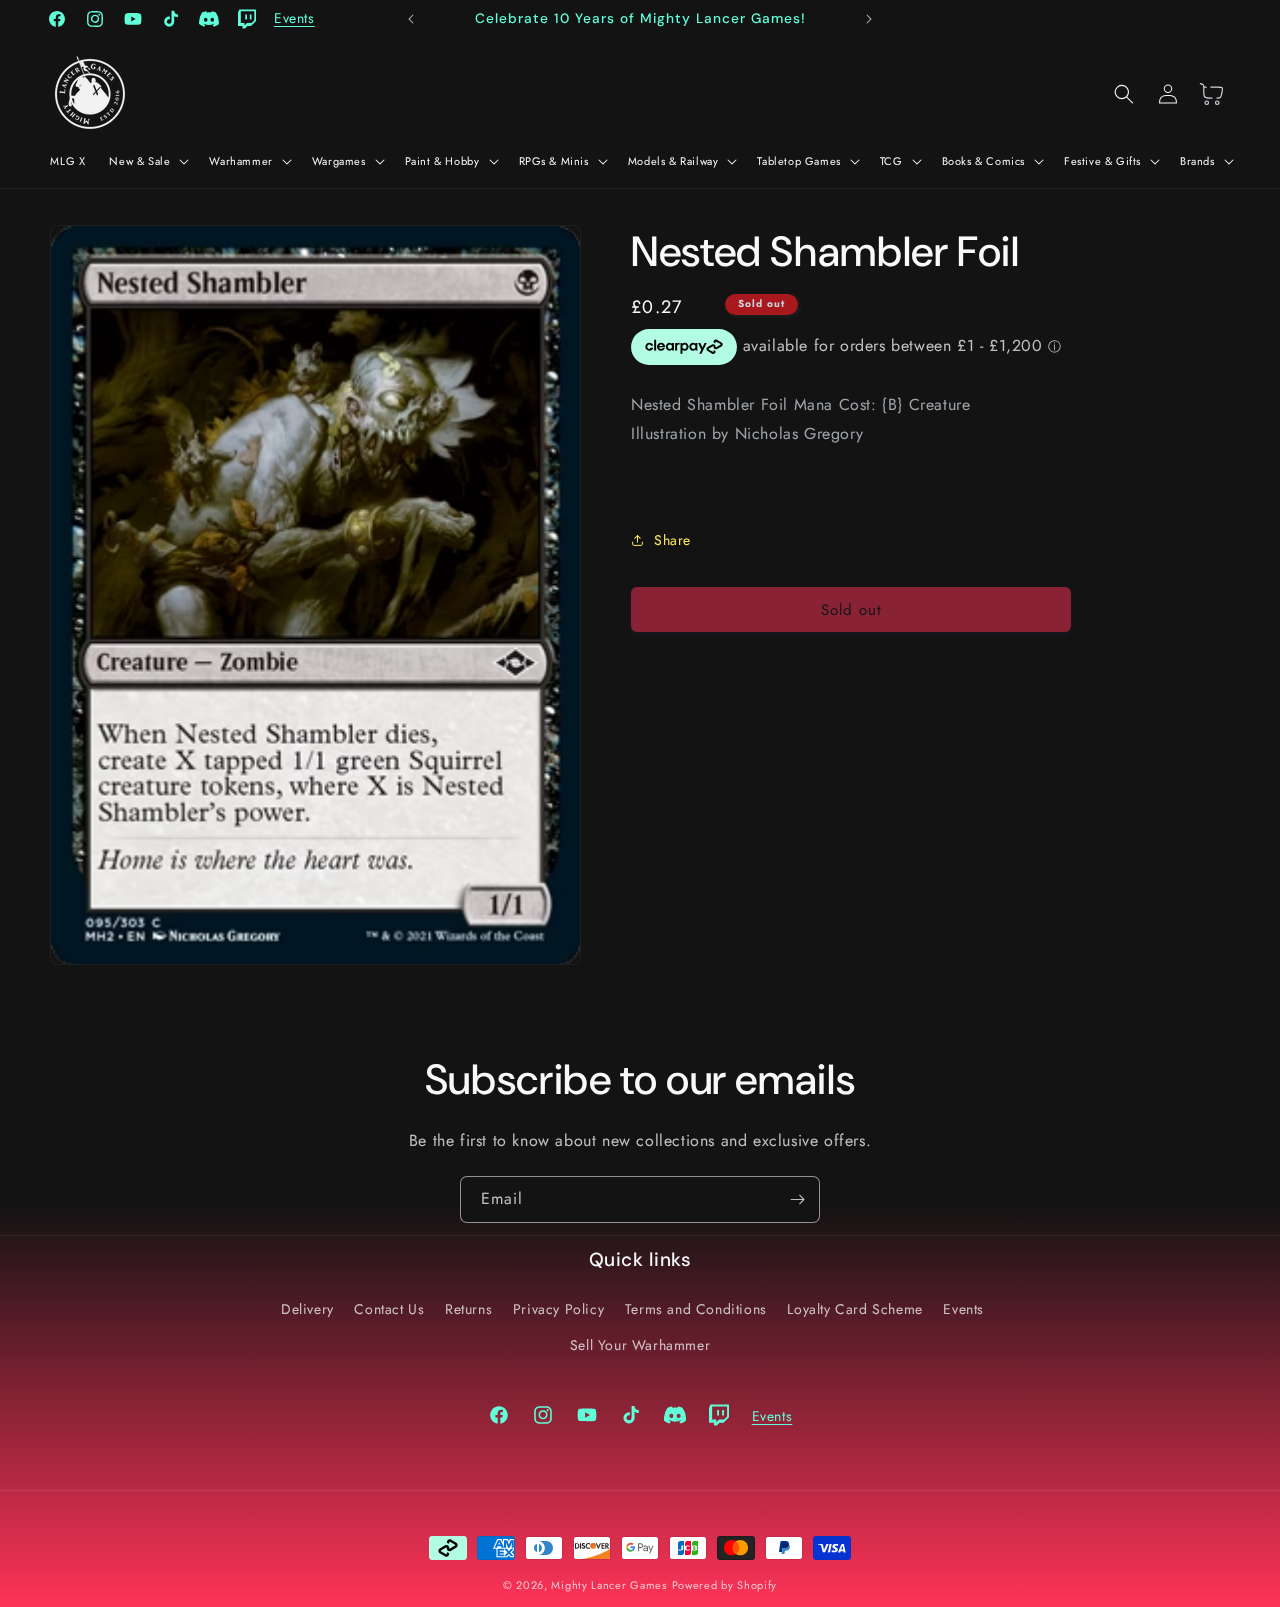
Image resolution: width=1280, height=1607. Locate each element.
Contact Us (389, 1309)
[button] (147, 161)
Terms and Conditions (696, 1309)
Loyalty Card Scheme (854, 1309)
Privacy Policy (558, 1309)
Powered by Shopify (725, 1585)
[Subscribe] (797, 1199)
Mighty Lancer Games (608, 1585)
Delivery (307, 1309)
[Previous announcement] (411, 19)
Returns (468, 1309)
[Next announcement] (869, 19)
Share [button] (672, 540)
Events (963, 1309)
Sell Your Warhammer (640, 1345)
